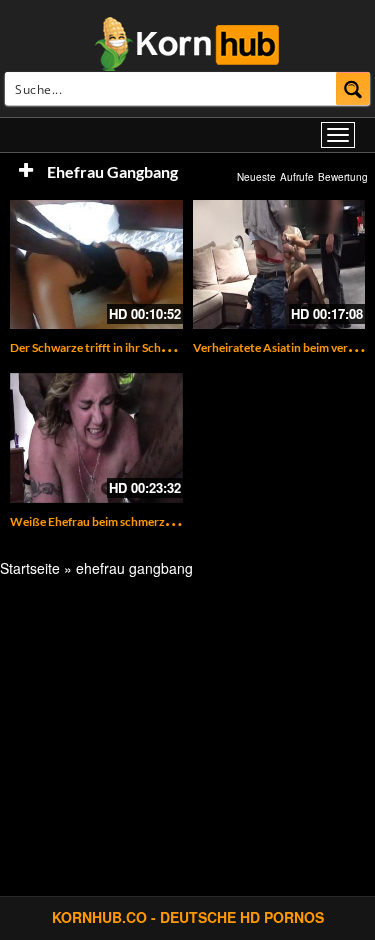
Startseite (30, 568)
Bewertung (343, 177)
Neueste (256, 177)
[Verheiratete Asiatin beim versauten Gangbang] (279, 264)
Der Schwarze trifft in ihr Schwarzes (104, 347)
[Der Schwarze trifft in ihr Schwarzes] (96, 264)
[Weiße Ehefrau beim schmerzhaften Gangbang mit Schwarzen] (96, 437)
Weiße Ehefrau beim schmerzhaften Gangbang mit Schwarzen (173, 521)
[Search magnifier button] (353, 88)
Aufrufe (297, 177)
